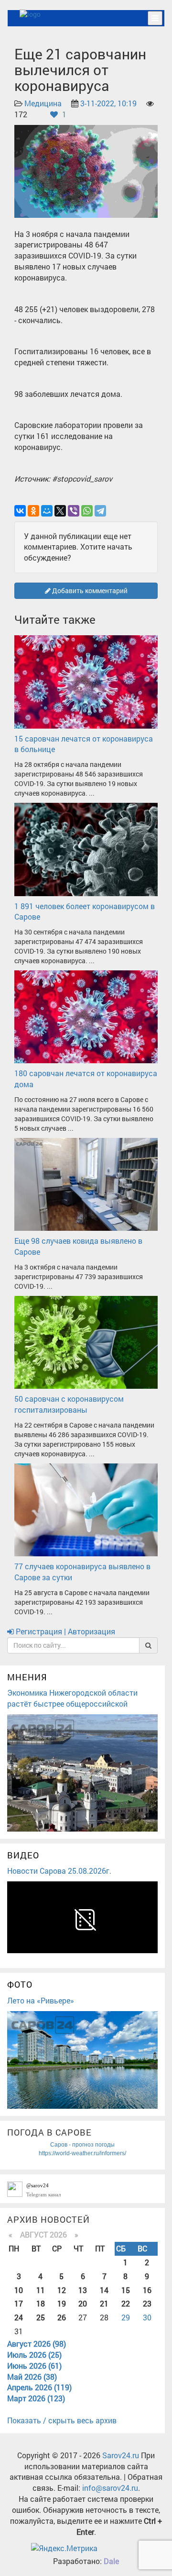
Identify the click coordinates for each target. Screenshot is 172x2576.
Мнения (27, 1677)
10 (19, 2290)
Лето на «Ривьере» (41, 2000)
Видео (23, 1855)
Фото (20, 1984)
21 (104, 2303)
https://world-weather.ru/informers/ (82, 2153)
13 (83, 2290)
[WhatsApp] (87, 511)
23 (147, 2303)
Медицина (43, 103)
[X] (60, 511)
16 (147, 2290)
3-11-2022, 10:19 (108, 103)
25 (41, 2317)
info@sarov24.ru (110, 2488)
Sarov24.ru (121, 2455)
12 (62, 2290)
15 (126, 2290)
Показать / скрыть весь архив (62, 2420)
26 (62, 2317)
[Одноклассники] (33, 511)
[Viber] (74, 511)
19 (62, 2303)
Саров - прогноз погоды (82, 2145)
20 (83, 2303)
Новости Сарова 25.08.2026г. (59, 1871)
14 (104, 2290)
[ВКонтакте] (20, 511)
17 (19, 2303)
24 (19, 2317)
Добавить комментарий (89, 591)
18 (41, 2303)
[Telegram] (100, 511)
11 (41, 2290)
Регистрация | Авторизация (64, 1631)
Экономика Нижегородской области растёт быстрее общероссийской (72, 1698)
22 (126, 2303)
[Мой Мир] (47, 511)
